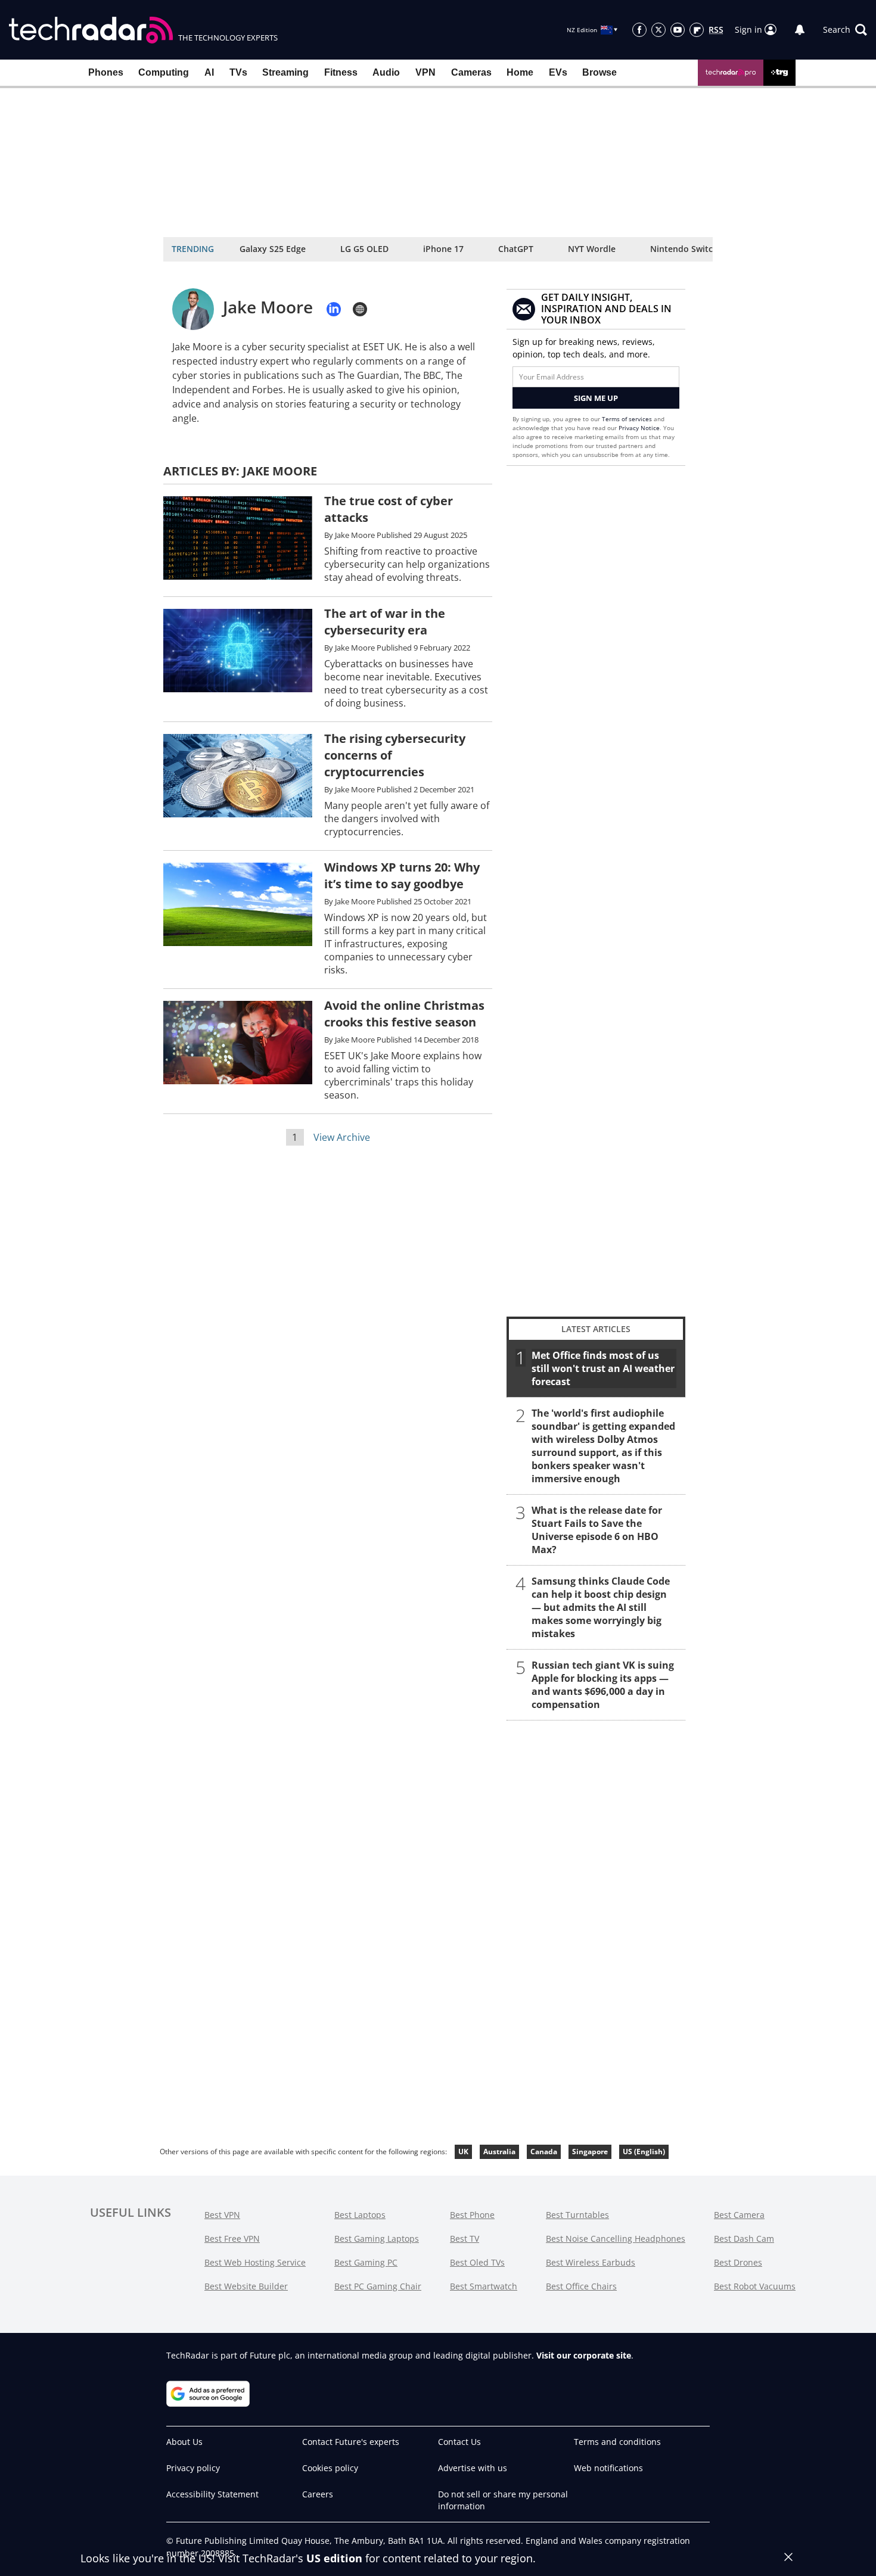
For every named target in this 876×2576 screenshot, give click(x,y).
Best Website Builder (246, 2286)
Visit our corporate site (584, 2355)
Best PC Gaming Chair (378, 2286)
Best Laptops (360, 2215)
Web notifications (608, 2468)
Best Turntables (577, 2215)
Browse (599, 72)
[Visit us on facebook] (639, 30)
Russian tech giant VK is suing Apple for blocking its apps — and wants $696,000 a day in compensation (603, 1685)
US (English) (644, 2152)
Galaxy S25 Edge (273, 249)
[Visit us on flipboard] (697, 30)
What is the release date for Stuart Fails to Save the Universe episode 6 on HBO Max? (597, 1530)
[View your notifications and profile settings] (800, 30)
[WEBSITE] (360, 309)
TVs (238, 72)
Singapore (590, 2152)
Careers (318, 2494)
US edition (334, 2558)
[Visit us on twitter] (658, 30)
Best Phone (472, 2215)
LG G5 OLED (364, 249)
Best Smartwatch (484, 2286)
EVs (558, 72)
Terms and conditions (617, 2442)
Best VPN (222, 2215)
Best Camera (739, 2215)
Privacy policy (193, 2468)
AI (209, 72)
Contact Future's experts (351, 2442)
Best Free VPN (232, 2239)
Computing (164, 72)
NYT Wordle (592, 249)
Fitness (341, 72)
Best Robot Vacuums (755, 2286)
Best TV (465, 2239)
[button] (845, 30)
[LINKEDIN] (334, 309)
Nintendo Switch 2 (688, 249)
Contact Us (459, 2442)
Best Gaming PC (366, 2262)
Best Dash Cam (744, 2239)
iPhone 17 (443, 249)
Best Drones (738, 2262)
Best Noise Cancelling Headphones (616, 2239)
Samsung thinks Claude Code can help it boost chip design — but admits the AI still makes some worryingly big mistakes (601, 1607)
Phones (106, 72)
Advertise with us (473, 2468)
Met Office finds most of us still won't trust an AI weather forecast (603, 1368)
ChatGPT (516, 249)
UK (463, 2152)
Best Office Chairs (581, 2286)
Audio (386, 72)
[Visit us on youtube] (678, 30)
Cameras (471, 72)
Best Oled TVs (477, 2262)
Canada (544, 2152)
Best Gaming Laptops (377, 2239)
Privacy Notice (639, 428)
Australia (499, 2152)
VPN (425, 72)
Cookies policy (330, 2468)
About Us (184, 2442)
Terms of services (628, 419)
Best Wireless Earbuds (591, 2262)
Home (520, 72)
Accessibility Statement (212, 2494)
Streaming (285, 72)
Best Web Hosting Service (255, 2262)
